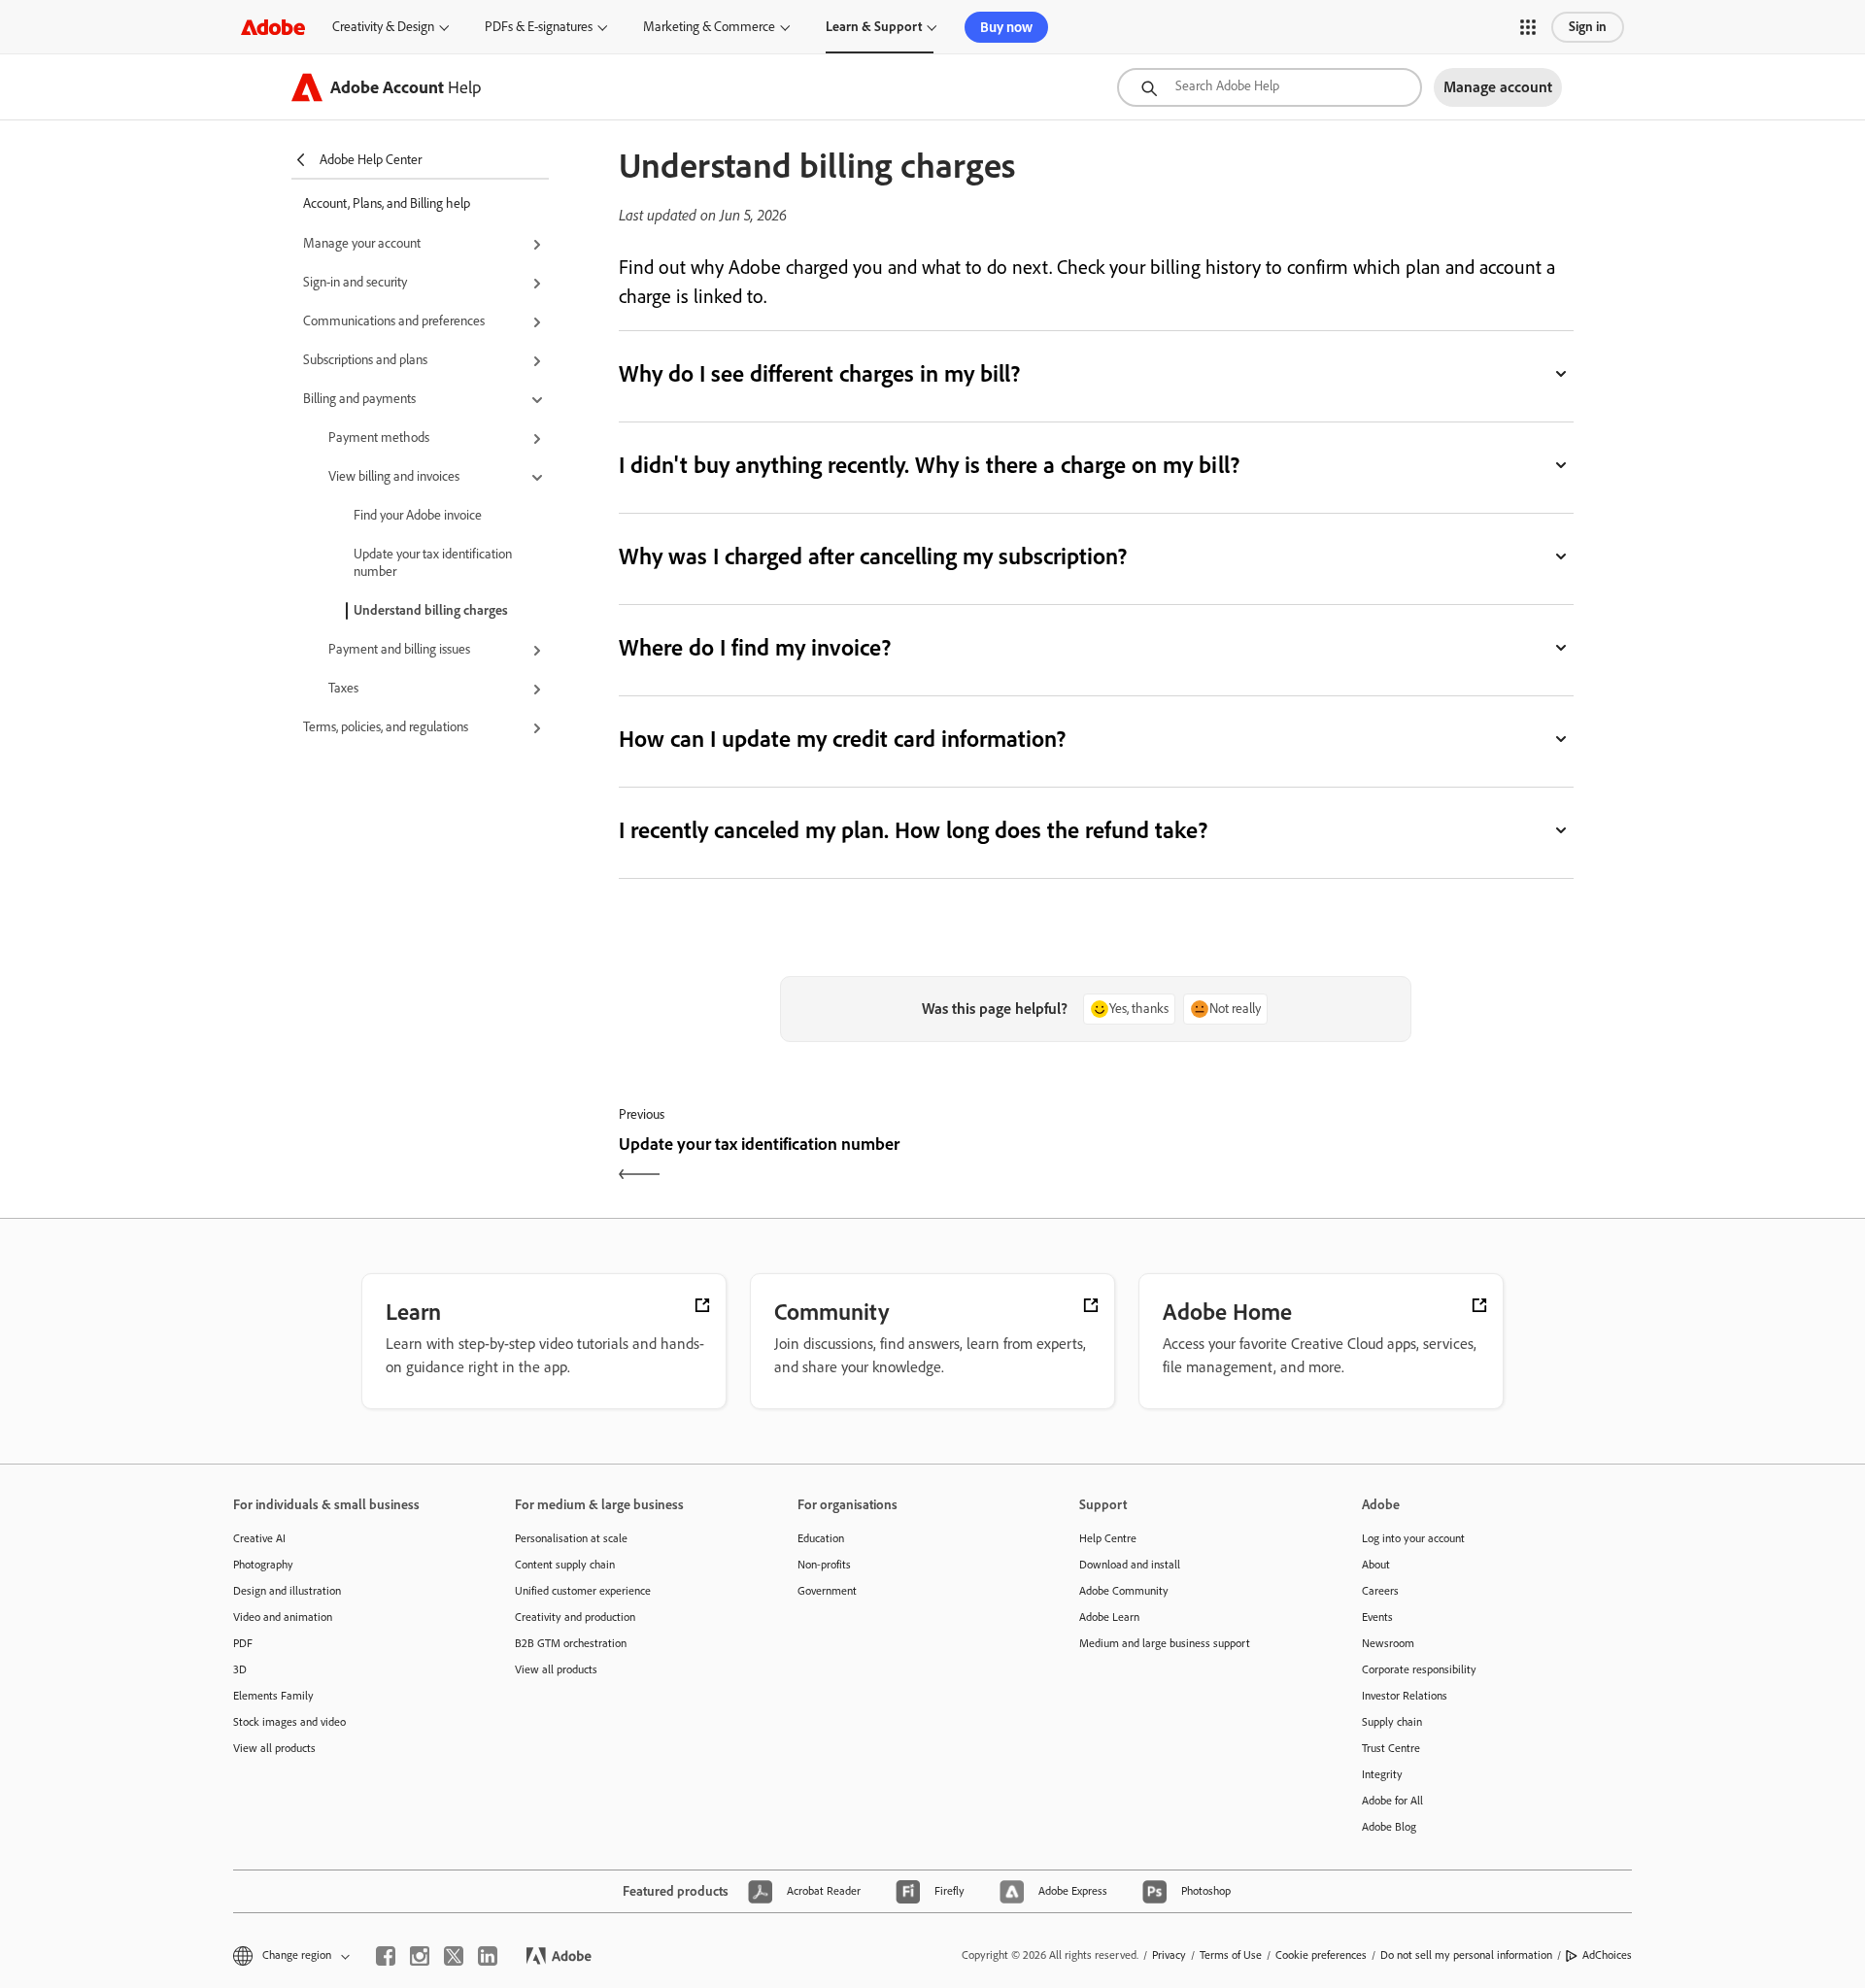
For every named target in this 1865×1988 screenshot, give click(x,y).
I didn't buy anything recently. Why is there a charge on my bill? (929, 465)
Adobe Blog (1389, 1827)
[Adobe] (273, 27)
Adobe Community (1124, 1591)
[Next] (1337, 1161)
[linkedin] (488, 1956)
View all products (274, 1748)
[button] (1528, 27)
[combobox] (1270, 87)
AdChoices (1607, 1955)
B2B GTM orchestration (571, 1643)
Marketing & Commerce (709, 27)
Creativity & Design (383, 27)
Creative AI (259, 1538)
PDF (243, 1643)
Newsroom (1388, 1643)
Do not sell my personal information (1466, 1955)
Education (821, 1538)
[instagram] (420, 1956)
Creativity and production (575, 1617)
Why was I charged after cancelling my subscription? (873, 556)
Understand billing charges (431, 610)
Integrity (1382, 1774)
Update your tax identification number (433, 563)
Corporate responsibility (1419, 1669)
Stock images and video (289, 1722)
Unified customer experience (583, 1591)
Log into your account (1413, 1538)
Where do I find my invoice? (755, 647)
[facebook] (386, 1956)
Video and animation (283, 1617)
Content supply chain (565, 1565)
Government (827, 1591)
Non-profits (824, 1565)
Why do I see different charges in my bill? (820, 373)
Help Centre (1108, 1538)
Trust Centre (1391, 1748)
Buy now (1006, 27)
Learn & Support (874, 27)
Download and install (1130, 1565)
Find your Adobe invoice (418, 515)
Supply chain (1392, 1722)
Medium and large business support (1165, 1643)
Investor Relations (1405, 1696)
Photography (263, 1565)
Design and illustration (287, 1591)
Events (1377, 1617)
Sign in (1588, 27)
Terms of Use (1231, 1955)
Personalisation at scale (571, 1538)
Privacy (1169, 1955)
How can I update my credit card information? (843, 739)
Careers (1380, 1591)
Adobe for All (1392, 1801)
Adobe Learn (1109, 1617)
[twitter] (454, 1956)
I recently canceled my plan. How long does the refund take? (914, 830)
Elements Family (273, 1696)
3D (240, 1669)
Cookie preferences (1321, 1955)
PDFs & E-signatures (539, 27)
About (1376, 1565)
